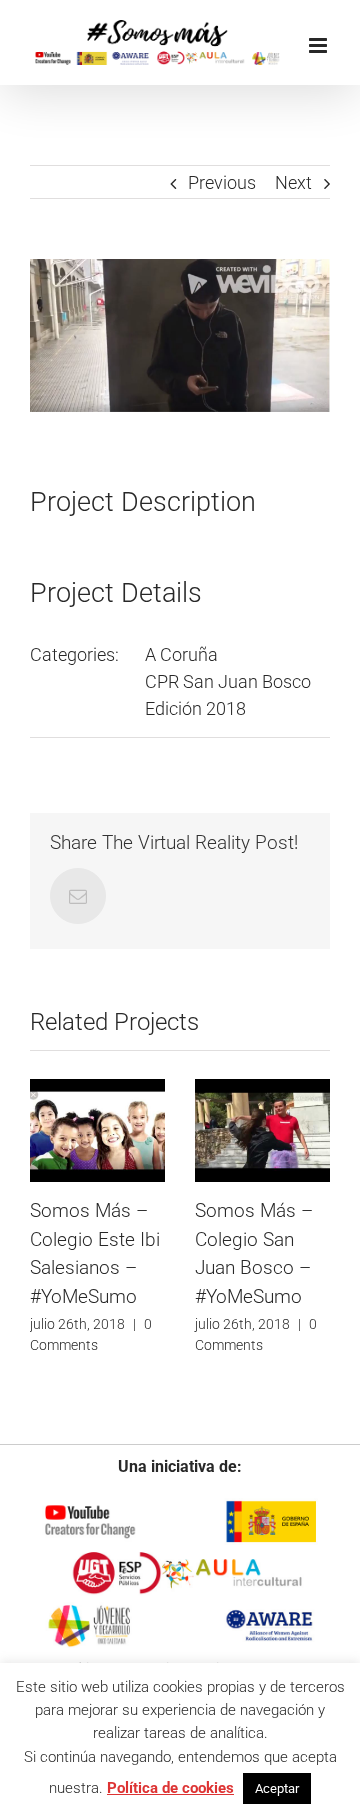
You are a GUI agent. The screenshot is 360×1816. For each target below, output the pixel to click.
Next (293, 182)
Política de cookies (170, 1788)
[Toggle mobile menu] (319, 45)
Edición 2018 (195, 708)
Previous (222, 182)
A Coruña (181, 654)
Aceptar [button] (277, 1788)
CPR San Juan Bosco (228, 681)
